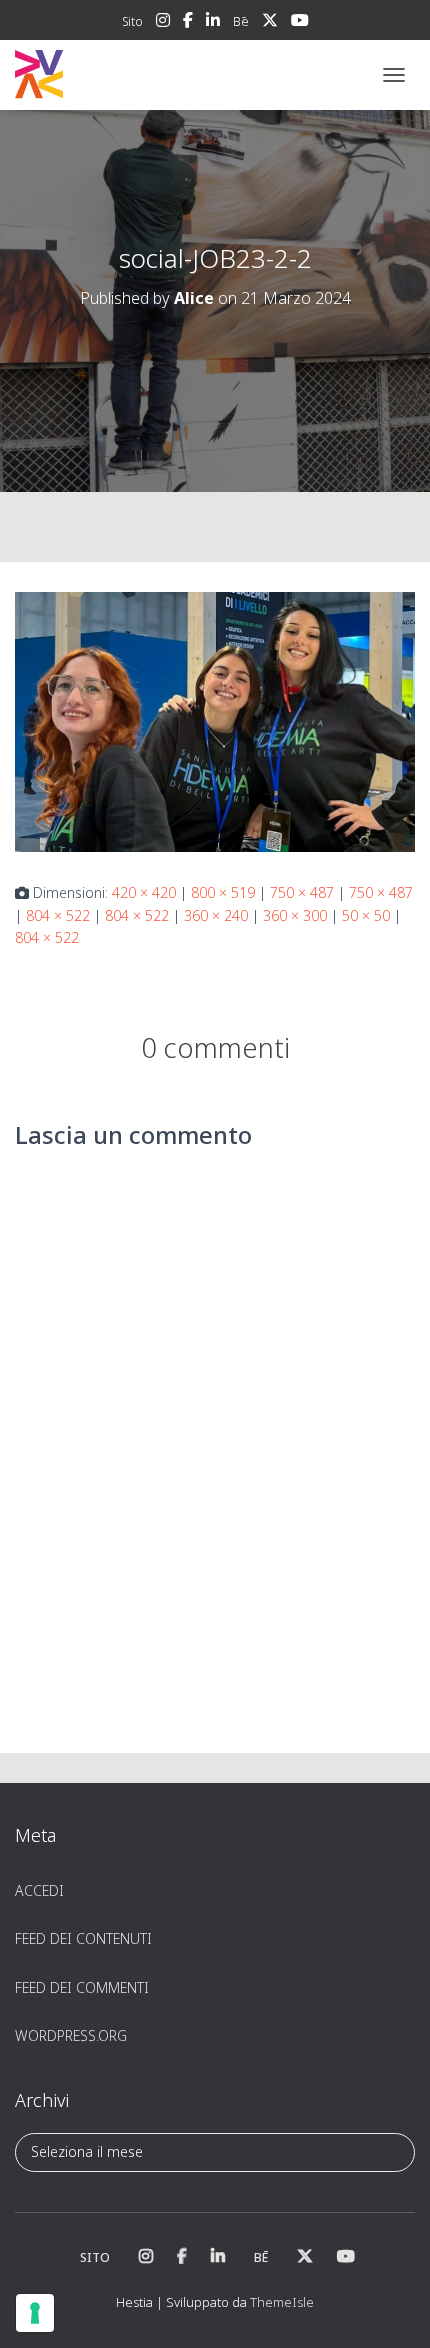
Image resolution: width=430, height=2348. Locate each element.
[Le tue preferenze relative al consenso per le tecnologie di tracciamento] (35, 2313)
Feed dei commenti (82, 1987)
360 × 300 (295, 915)
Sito (132, 21)
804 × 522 (58, 915)
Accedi (39, 1890)
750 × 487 (302, 892)
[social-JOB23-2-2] (215, 720)
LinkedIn (213, 23)
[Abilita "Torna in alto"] (390, 2308)
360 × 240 (216, 915)
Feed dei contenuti (83, 1938)
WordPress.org (71, 2035)
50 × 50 (366, 915)
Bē (241, 21)
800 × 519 (223, 892)
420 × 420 (144, 892)
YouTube (300, 23)
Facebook (188, 23)
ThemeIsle (282, 2302)
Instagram (163, 23)
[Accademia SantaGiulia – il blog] (100, 75)
